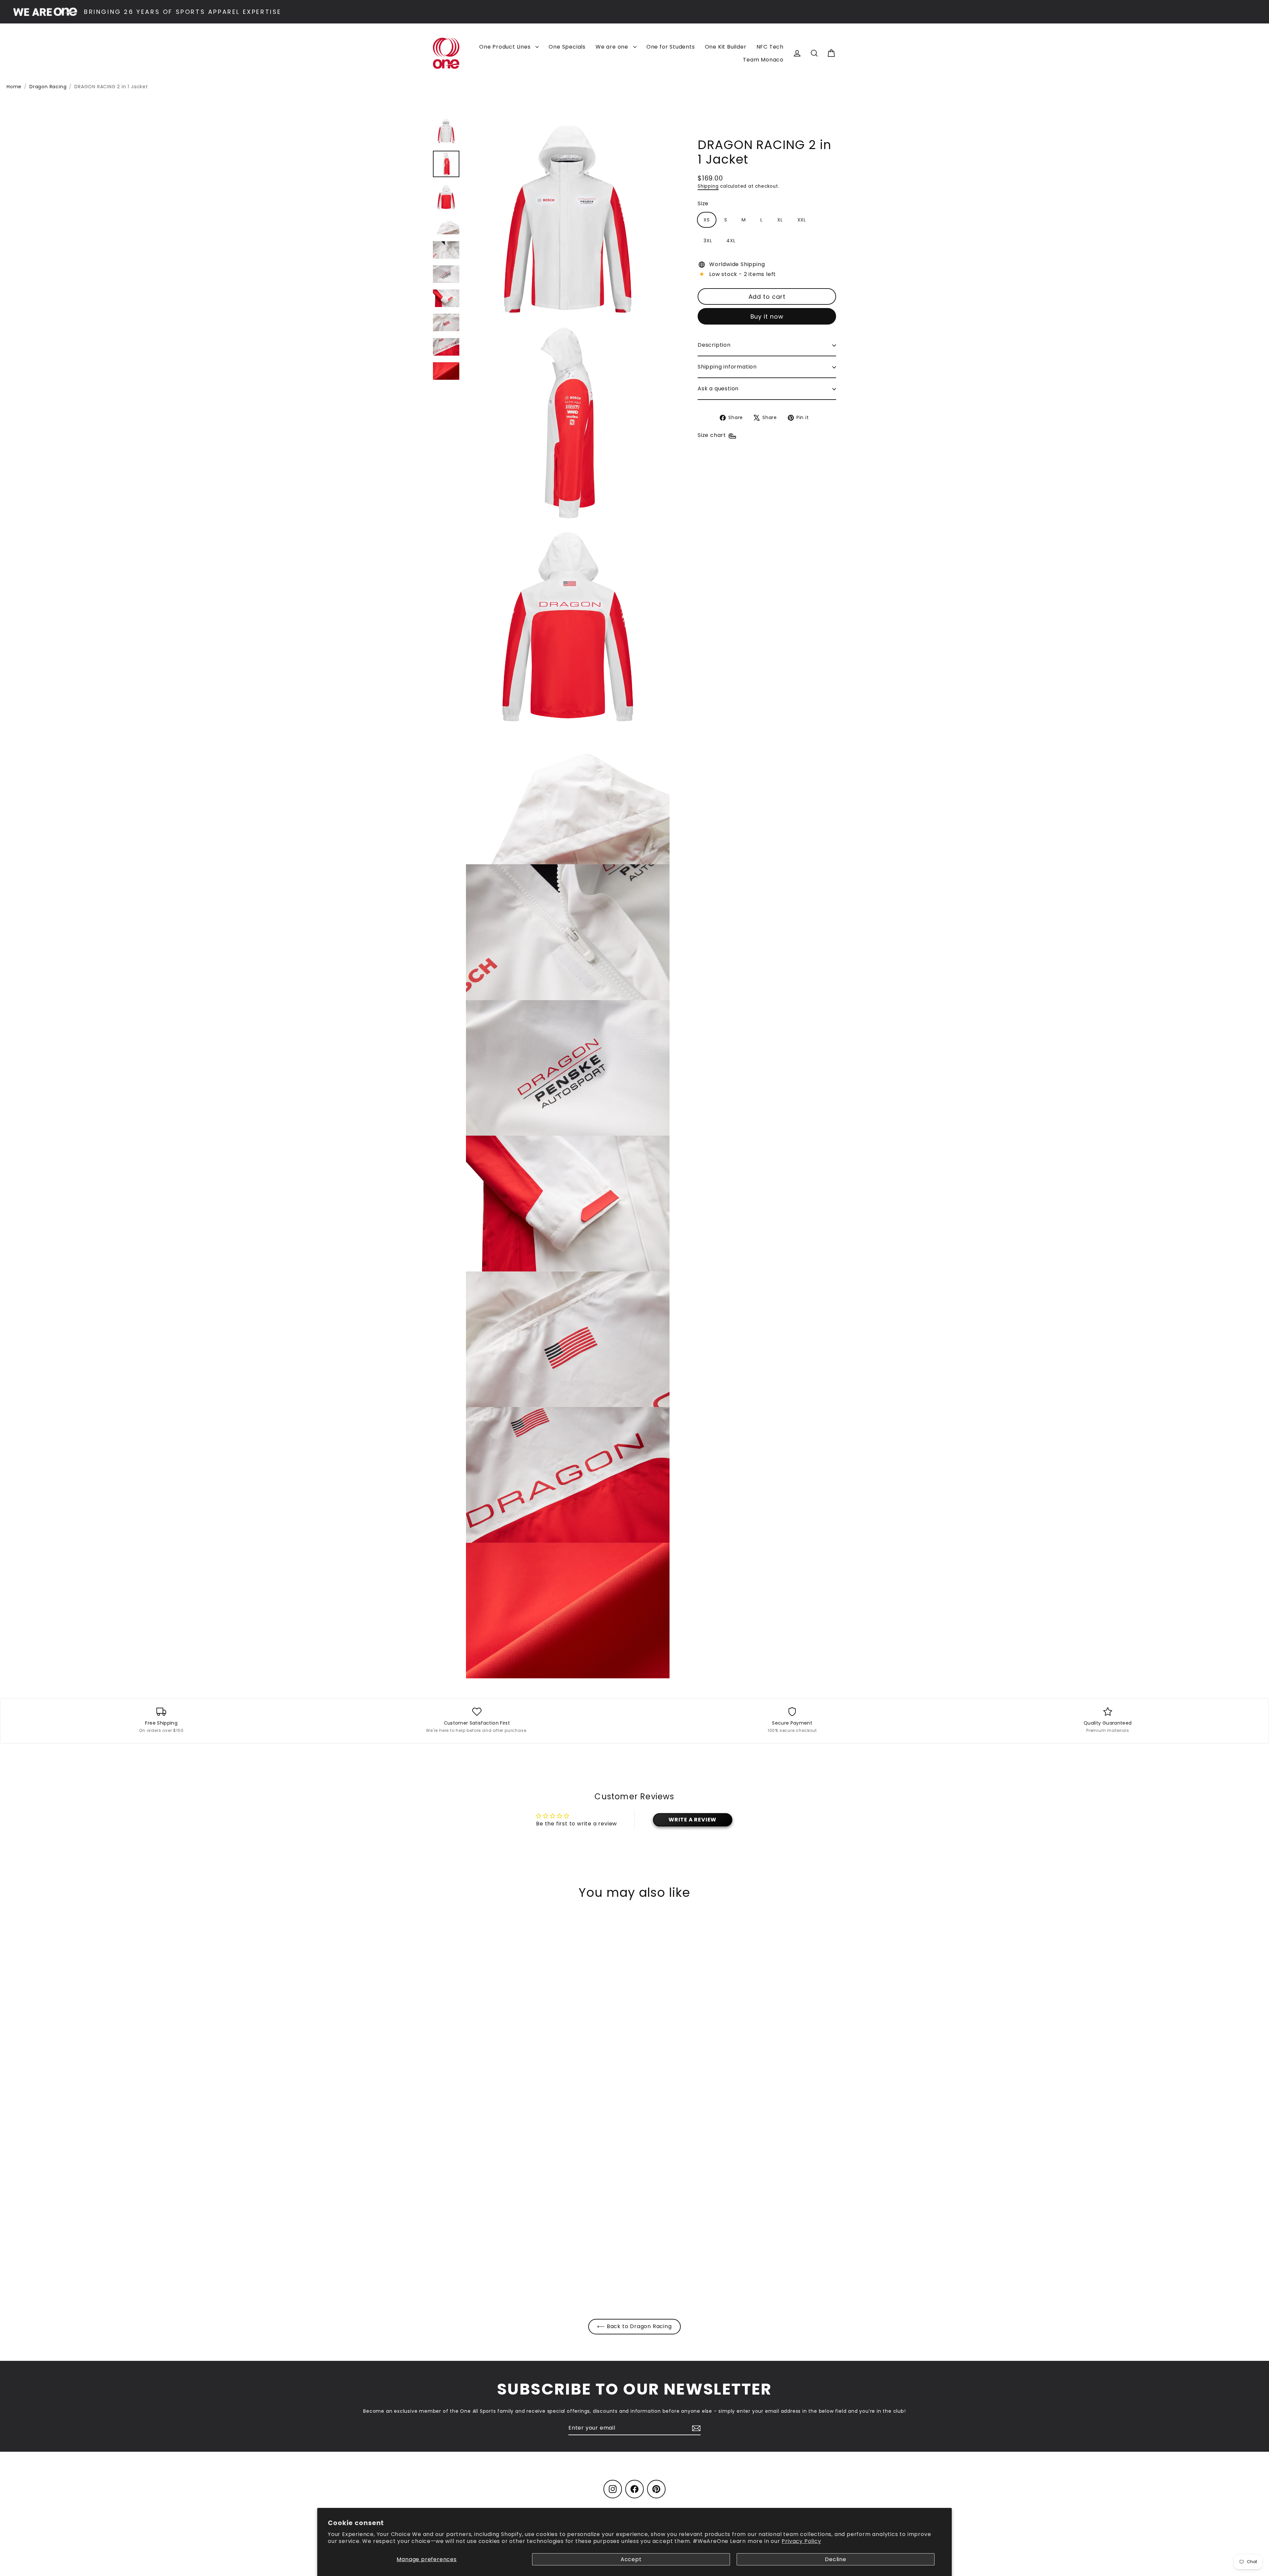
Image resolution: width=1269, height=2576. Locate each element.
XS (707, 220)
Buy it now (767, 316)
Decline (836, 2559)
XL (780, 220)
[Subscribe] (695, 2428)
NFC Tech (770, 47)
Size (703, 204)
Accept (631, 2559)
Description (714, 345)
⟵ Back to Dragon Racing (634, 2326)
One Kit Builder (726, 47)
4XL (731, 241)
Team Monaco (763, 60)
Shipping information (727, 367)
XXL (802, 220)
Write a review (692, 1820)
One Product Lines (506, 47)
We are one (613, 47)
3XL (708, 241)
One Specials (567, 47)
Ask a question (718, 389)
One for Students (671, 47)
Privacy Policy (801, 2541)
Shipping (708, 186)
